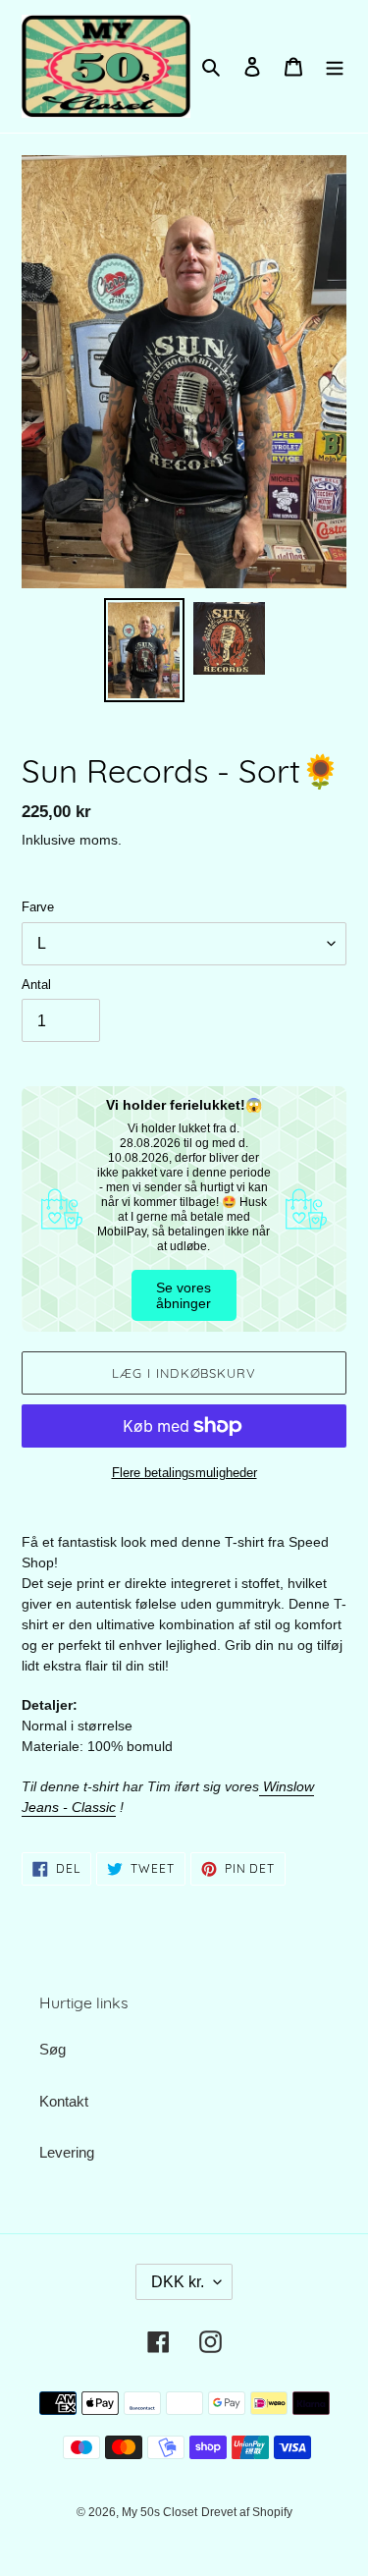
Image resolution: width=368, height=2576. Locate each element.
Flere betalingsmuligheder (184, 1473)
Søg (53, 2049)
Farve (38, 907)
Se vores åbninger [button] (184, 1295)
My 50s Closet (159, 2512)
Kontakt (64, 2101)
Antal (36, 985)
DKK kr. (178, 2282)
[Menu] (335, 66)
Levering (67, 2152)
